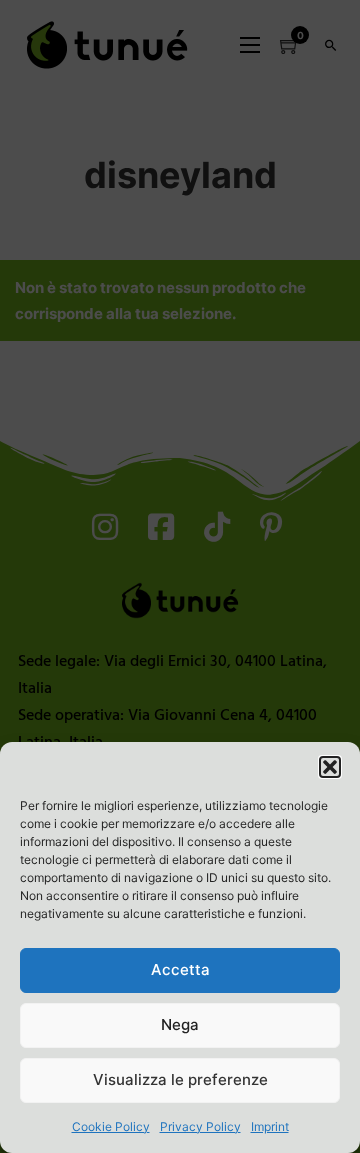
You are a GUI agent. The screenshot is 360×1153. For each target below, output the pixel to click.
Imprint (270, 1126)
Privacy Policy (200, 1126)
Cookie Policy (111, 1126)
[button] (330, 767)
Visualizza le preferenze (180, 1079)
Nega (180, 1024)
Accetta (180, 969)
